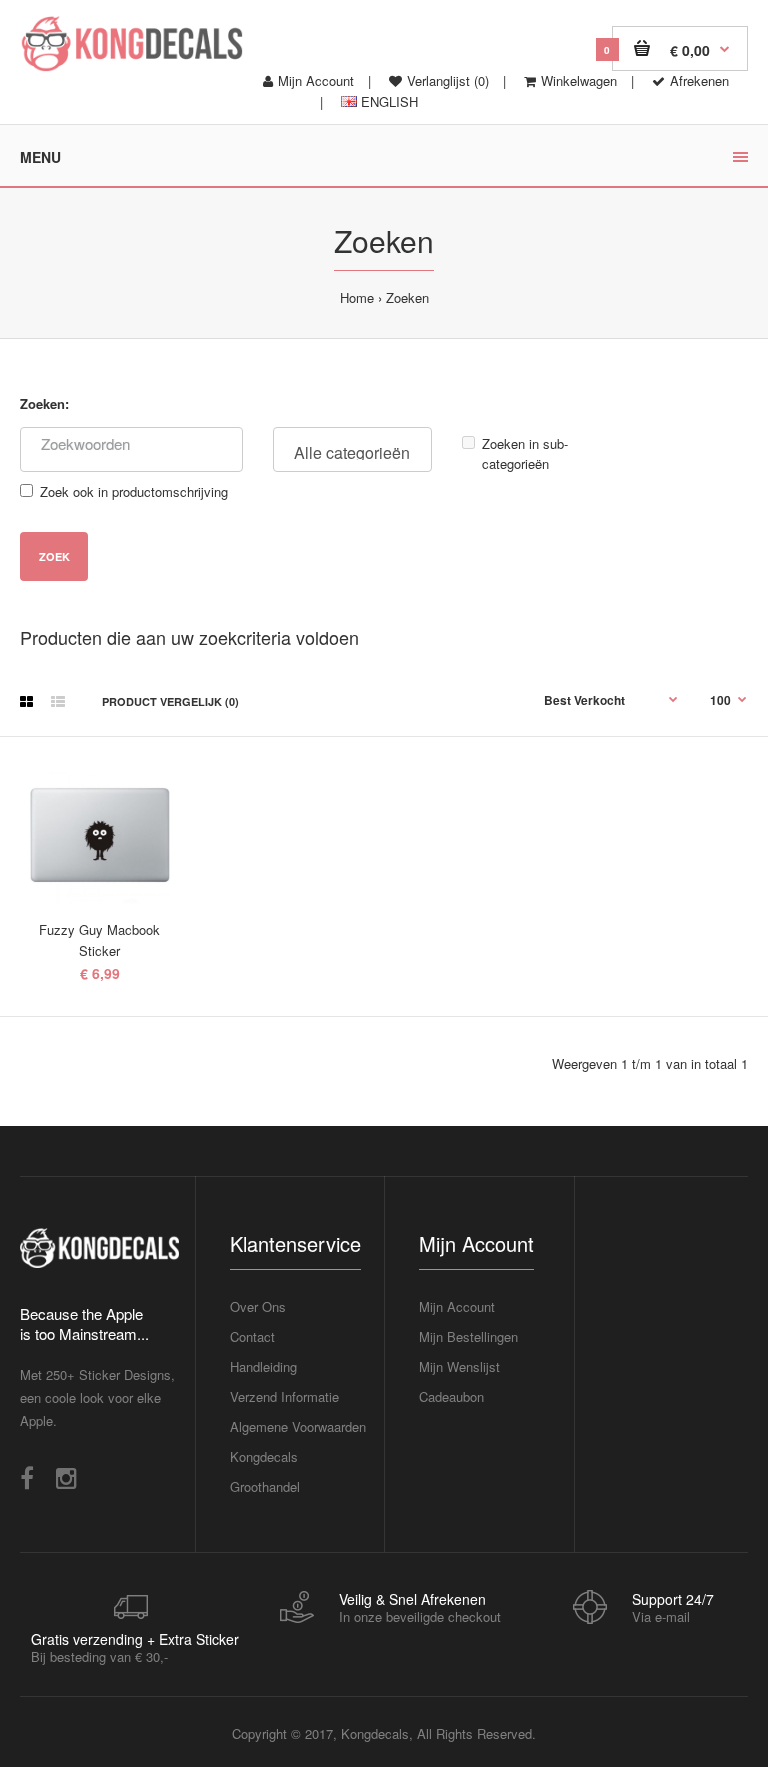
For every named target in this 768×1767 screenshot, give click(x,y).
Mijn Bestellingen (468, 1336)
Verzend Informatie (284, 1396)
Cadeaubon (451, 1396)
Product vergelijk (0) (170, 701)
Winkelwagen (579, 80)
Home (357, 297)
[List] (58, 701)
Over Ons (258, 1306)
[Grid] (26, 701)
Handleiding (263, 1366)
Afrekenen (699, 80)
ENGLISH (387, 101)
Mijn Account (316, 80)
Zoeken (407, 297)
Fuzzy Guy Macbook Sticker (99, 940)
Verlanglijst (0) (448, 80)
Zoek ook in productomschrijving (134, 491)
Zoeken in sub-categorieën (525, 454)
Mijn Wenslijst (459, 1366)
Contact (252, 1336)
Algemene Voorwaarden (298, 1426)
